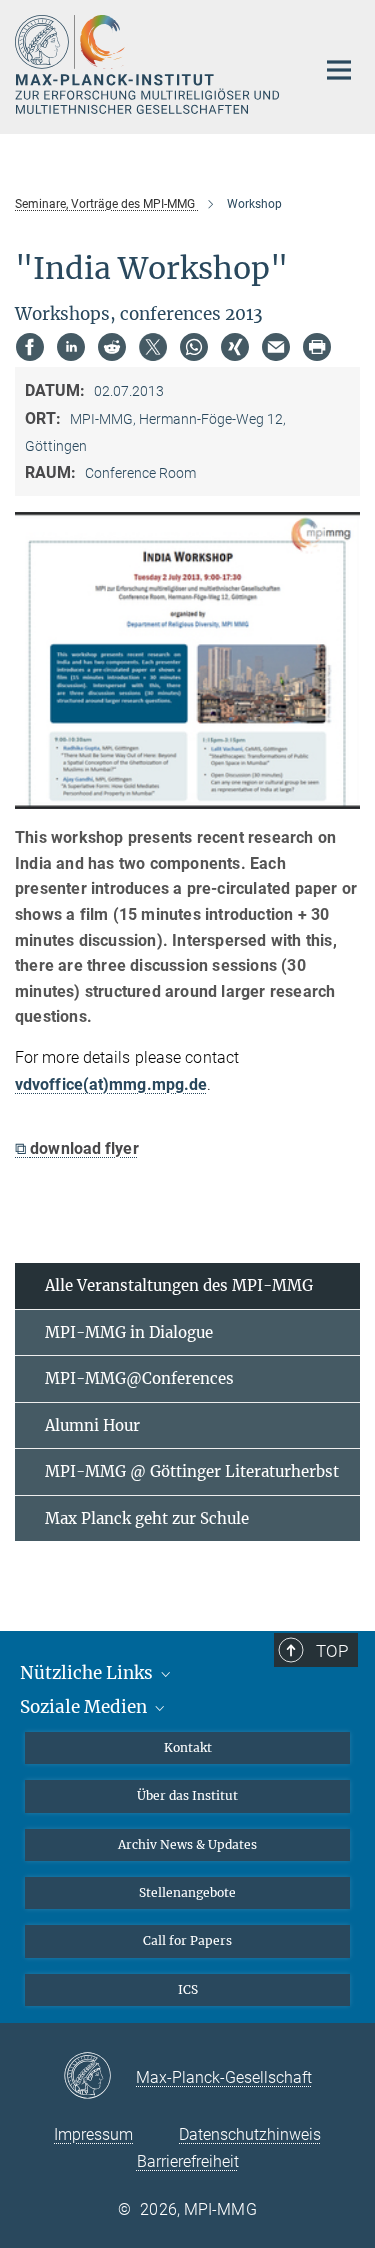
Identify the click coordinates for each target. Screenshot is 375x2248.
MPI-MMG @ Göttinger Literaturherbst (192, 1471)
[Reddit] (112, 347)
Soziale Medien (85, 1707)
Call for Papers (187, 1940)
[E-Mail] (276, 347)
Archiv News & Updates (187, 1844)
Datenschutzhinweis (250, 2134)
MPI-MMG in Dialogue (129, 1332)
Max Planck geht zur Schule (147, 1518)
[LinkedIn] (71, 347)
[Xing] (235, 347)
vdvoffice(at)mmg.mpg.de (111, 1084)
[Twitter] (153, 347)
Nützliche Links (88, 1673)
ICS (188, 1989)
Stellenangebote (187, 1892)
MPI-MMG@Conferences (139, 1378)
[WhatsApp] (194, 347)
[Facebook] (30, 347)
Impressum (93, 2134)
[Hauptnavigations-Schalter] (339, 70)
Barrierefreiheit (188, 2161)
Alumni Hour (92, 1425)
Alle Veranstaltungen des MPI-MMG (179, 1285)
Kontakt (188, 1747)
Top (332, 1651)
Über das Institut (187, 1795)
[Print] (317, 347)
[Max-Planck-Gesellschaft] (99, 2077)
